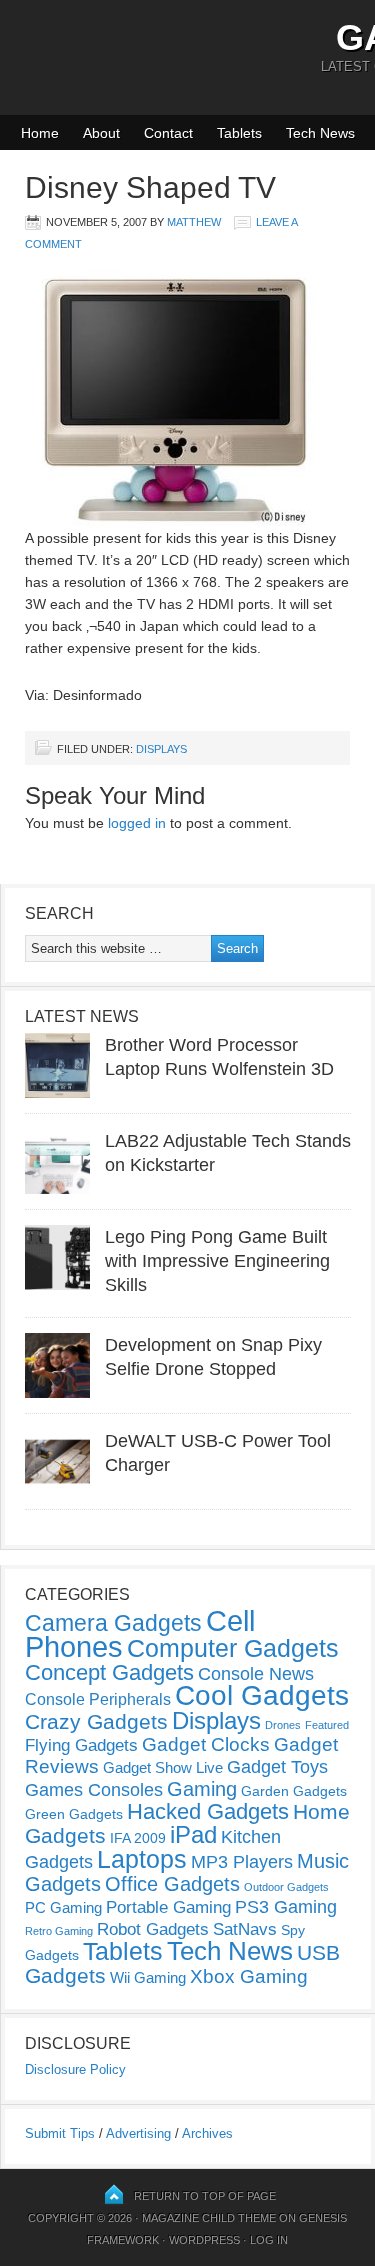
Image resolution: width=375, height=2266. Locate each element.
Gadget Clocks (206, 1744)
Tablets (239, 133)
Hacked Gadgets (208, 1811)
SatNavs (245, 1929)
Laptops (142, 1859)
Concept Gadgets (109, 1672)
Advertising (138, 2133)
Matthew (194, 222)
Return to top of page (205, 2196)
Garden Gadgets (294, 1791)
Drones (283, 1725)
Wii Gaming (148, 1977)
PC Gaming (63, 1907)
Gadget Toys (277, 1767)
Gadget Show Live (163, 1767)
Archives (207, 2133)
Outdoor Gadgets (286, 1887)
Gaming (202, 1789)
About (101, 133)
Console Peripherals (98, 1699)
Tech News (320, 133)
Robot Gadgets (153, 1929)
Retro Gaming (59, 1931)
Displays (161, 749)
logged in (137, 823)
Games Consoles (94, 1790)
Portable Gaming (168, 1907)
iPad (193, 1834)
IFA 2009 (138, 1838)
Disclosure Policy (75, 2069)
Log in (269, 2240)
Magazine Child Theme (209, 2218)
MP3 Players (242, 1862)
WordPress (204, 2240)
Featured (327, 1725)
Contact (168, 133)
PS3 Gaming (286, 1907)
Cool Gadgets (262, 1695)
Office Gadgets (172, 1884)
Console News (256, 1674)
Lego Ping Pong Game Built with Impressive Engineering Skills (217, 1261)
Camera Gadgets (113, 1623)
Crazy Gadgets (96, 1721)
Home (40, 133)
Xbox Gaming (249, 1976)
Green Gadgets (74, 1814)
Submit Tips (60, 2133)
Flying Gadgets (81, 1745)
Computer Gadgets (233, 1648)
